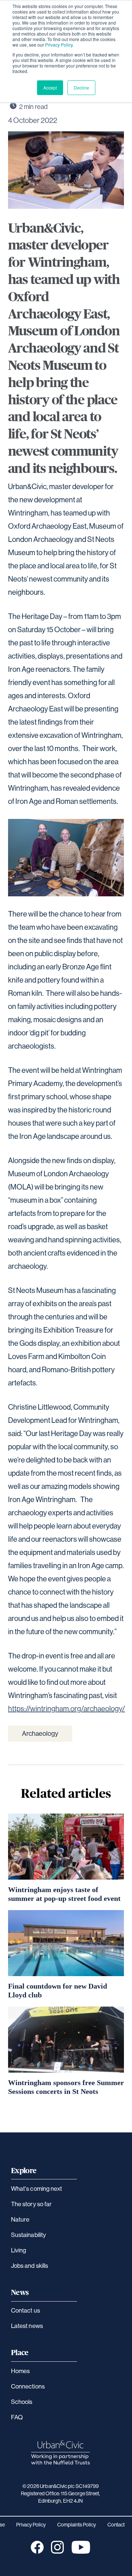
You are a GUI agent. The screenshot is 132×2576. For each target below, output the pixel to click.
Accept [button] (50, 88)
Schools (22, 2402)
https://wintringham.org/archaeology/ (67, 1708)
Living (19, 2250)
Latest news (27, 2326)
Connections (28, 2386)
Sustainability (28, 2235)
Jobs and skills (30, 2265)
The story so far (31, 2204)
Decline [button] (81, 88)
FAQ (17, 2417)
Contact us (25, 2310)
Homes (20, 2371)
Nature (20, 2219)
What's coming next (36, 2188)
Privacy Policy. (59, 45)
